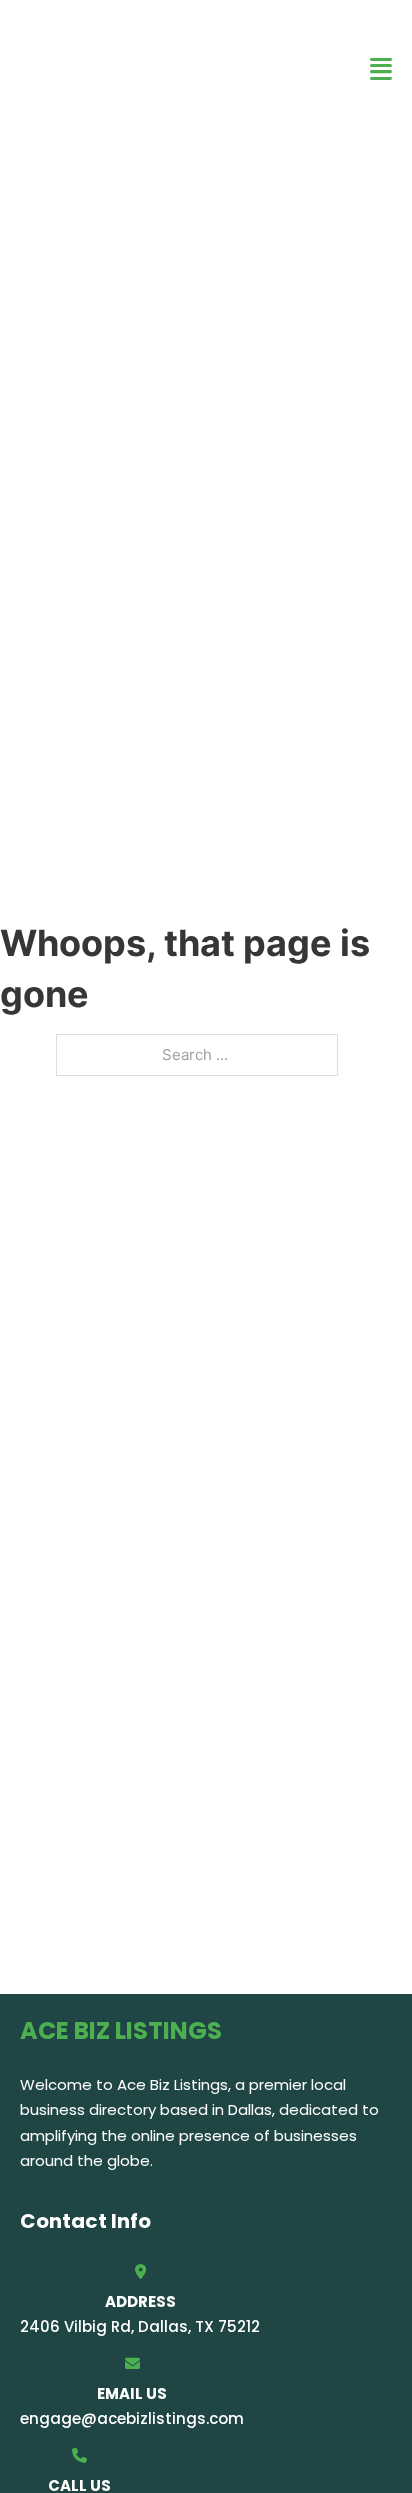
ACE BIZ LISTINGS (90, 68)
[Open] (381, 69)
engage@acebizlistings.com (132, 2418)
